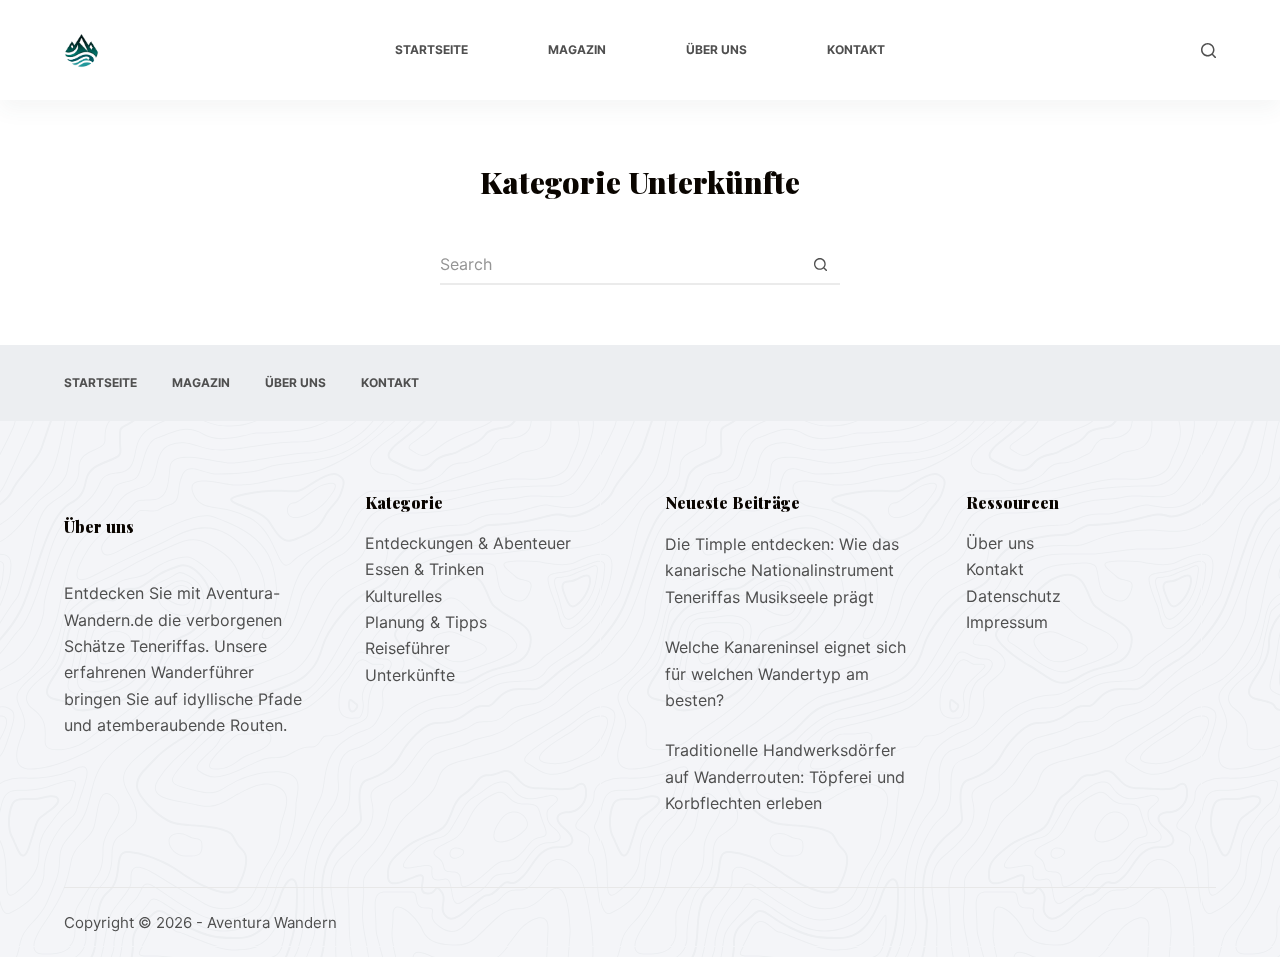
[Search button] (820, 265)
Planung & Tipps (426, 622)
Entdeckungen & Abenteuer (468, 543)
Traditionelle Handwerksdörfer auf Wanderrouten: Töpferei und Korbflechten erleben (785, 776)
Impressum (1007, 622)
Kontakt (856, 49)
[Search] (1208, 50)
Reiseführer (407, 648)
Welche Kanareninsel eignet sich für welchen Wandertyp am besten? (785, 673)
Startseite (431, 49)
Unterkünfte (410, 675)
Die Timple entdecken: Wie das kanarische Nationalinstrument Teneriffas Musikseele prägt (782, 570)
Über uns (716, 49)
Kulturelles (403, 596)
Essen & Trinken (424, 569)
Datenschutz (1013, 596)
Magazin (577, 49)
